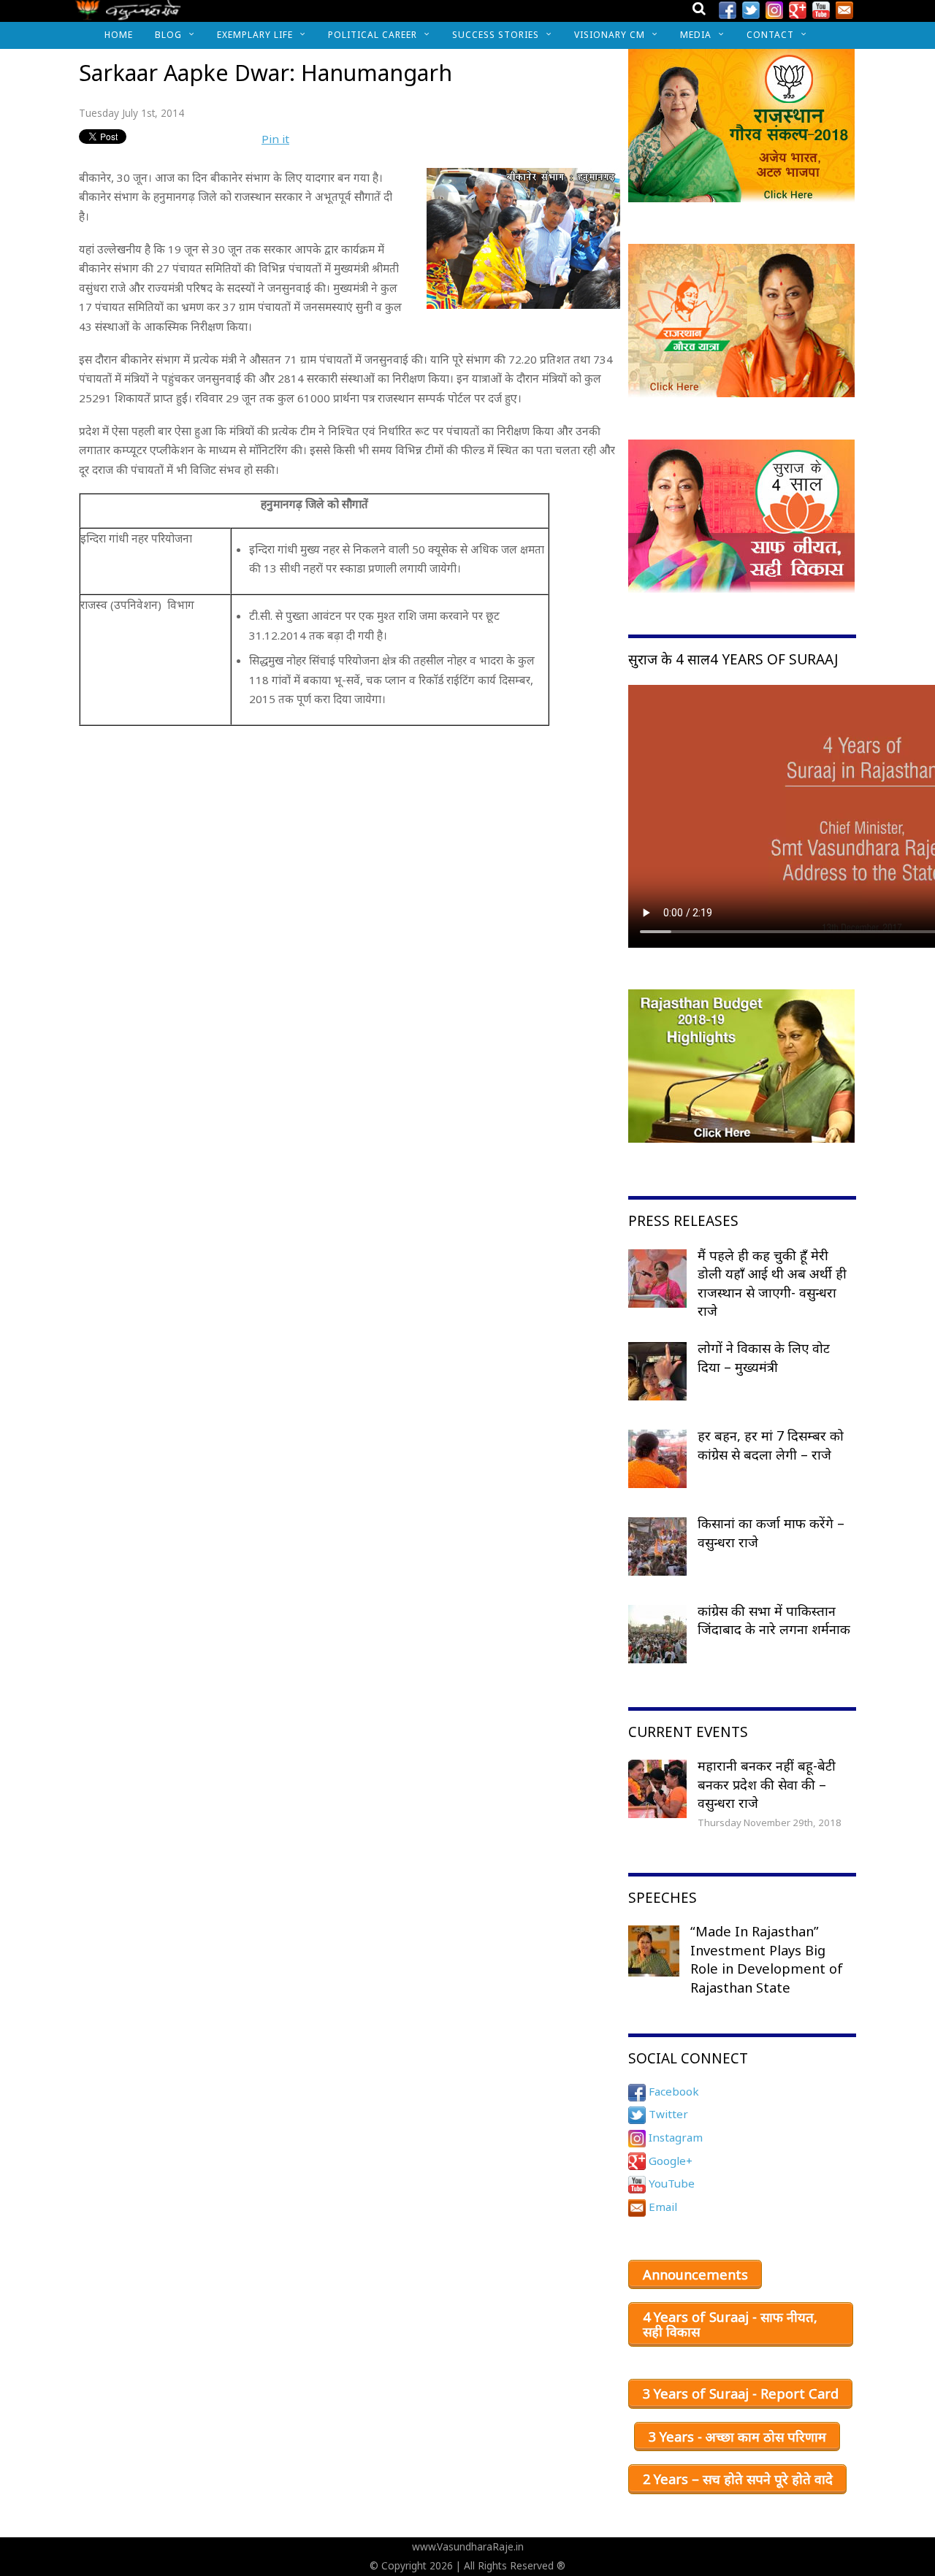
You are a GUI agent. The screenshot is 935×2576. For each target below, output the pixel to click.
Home (119, 35)
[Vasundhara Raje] (128, 14)
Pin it (275, 139)
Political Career (373, 35)
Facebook (672, 2091)
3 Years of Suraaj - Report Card (741, 2393)
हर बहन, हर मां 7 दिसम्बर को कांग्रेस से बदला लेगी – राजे (771, 1445)
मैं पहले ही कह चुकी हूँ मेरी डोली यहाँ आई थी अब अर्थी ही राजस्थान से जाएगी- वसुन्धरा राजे (772, 1283)
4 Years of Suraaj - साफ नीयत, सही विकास (730, 2324)
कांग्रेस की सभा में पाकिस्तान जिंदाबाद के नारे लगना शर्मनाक (774, 1620)
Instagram (674, 2137)
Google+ (669, 2161)
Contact (770, 35)
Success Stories (496, 35)
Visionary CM (610, 35)
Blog (168, 35)
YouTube (670, 2183)
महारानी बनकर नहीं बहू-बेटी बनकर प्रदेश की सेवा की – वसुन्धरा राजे (767, 1784)
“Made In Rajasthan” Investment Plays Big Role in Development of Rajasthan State (767, 1959)
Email (661, 2207)
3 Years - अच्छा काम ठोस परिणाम (737, 2437)
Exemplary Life (255, 35)
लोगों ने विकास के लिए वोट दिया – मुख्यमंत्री (764, 1357)
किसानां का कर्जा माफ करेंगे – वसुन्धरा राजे (771, 1533)
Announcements (695, 2274)
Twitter (667, 2114)
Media (696, 35)
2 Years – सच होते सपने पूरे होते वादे (738, 2479)
